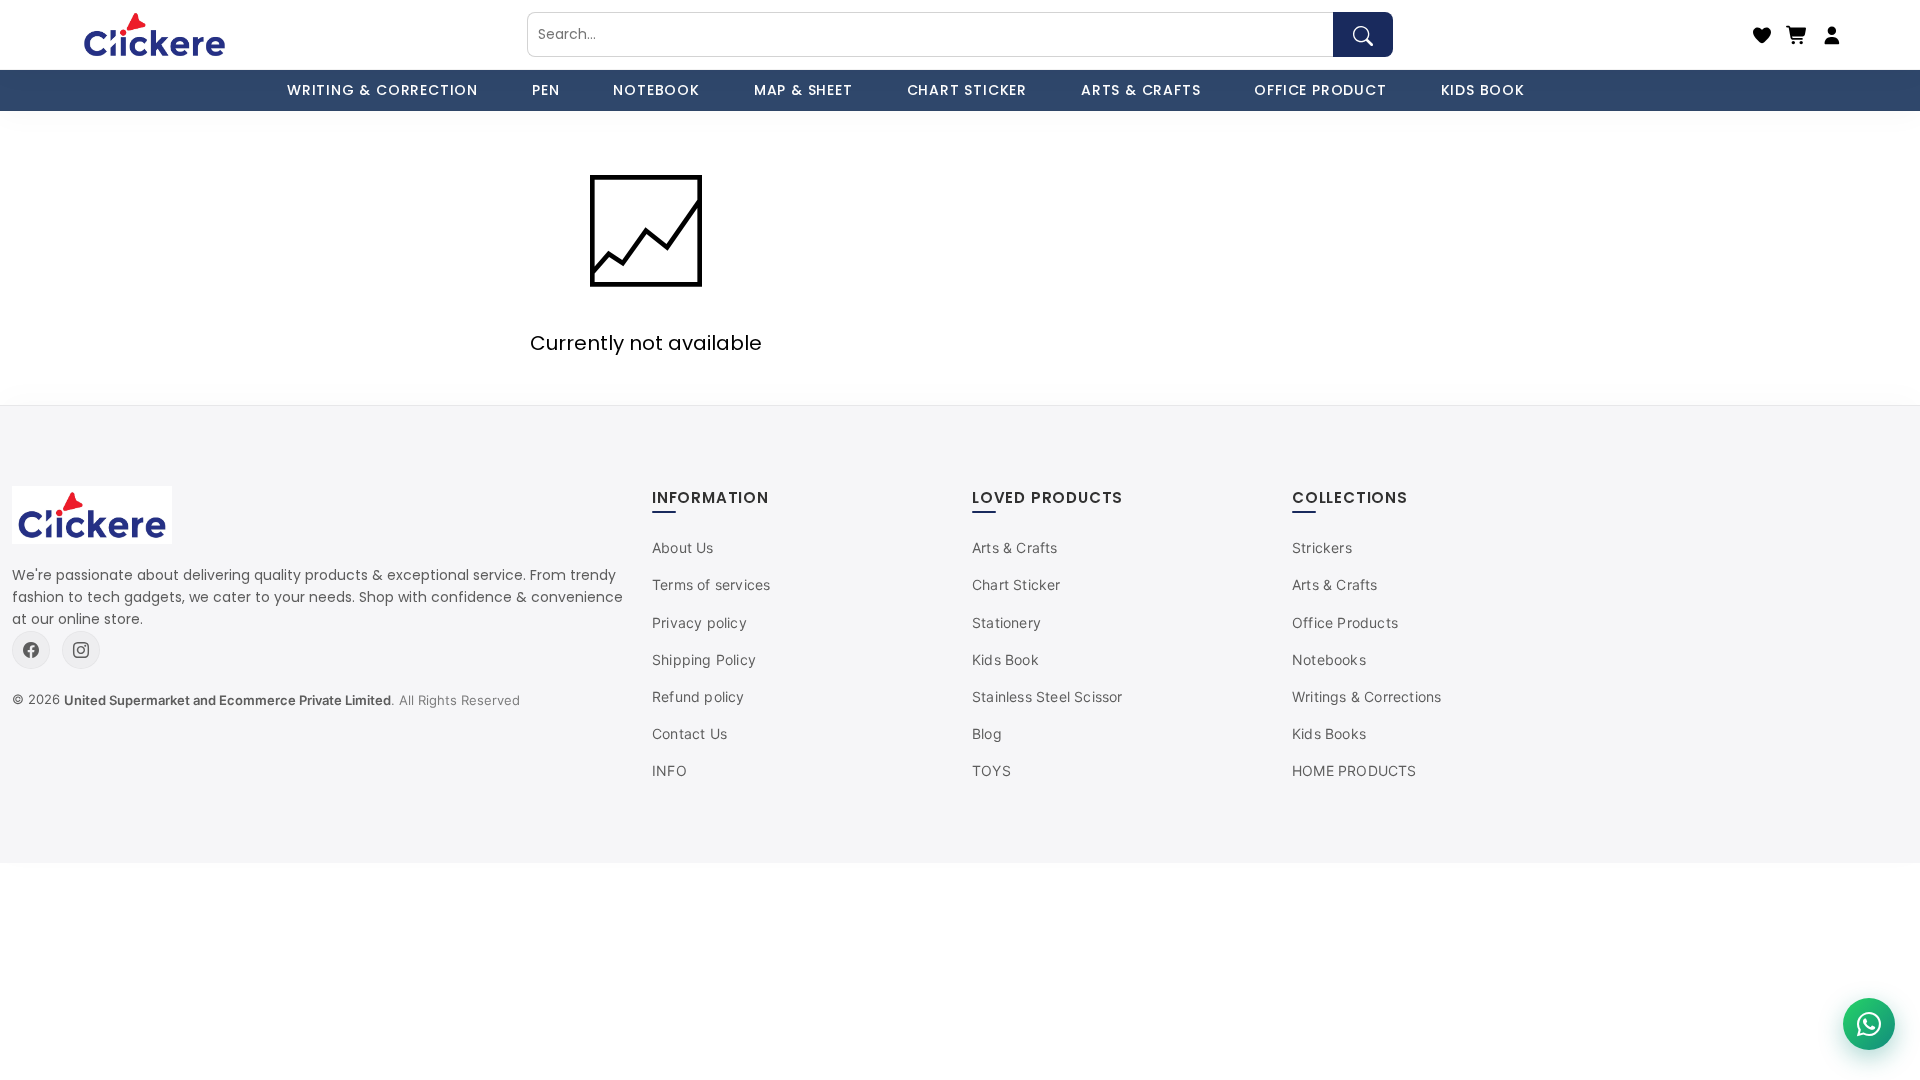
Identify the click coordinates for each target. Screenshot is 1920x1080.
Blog (987, 733)
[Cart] (1797, 35)
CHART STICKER (967, 90)
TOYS (991, 770)
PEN (545, 90)
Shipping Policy (704, 659)
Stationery (1006, 622)
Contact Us (689, 733)
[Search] (1363, 34)
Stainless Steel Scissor (1047, 696)
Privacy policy (699, 622)
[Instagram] (81, 650)
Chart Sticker (1016, 584)
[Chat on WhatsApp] (1869, 1024)
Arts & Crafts (1015, 547)
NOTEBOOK (656, 90)
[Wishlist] (1762, 35)
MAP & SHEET (803, 90)
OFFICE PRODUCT (1320, 90)
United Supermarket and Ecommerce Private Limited (227, 700)
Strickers (1322, 547)
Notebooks (1329, 659)
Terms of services (711, 584)
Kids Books (1329, 733)
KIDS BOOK (1483, 90)
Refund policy (698, 696)
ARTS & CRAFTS (1140, 90)
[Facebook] (31, 650)
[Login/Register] (1832, 35)
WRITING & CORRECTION (382, 90)
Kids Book (1005, 659)
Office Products (1345, 622)
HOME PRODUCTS (1354, 770)
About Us (683, 547)
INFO (669, 770)
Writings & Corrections (1366, 696)
